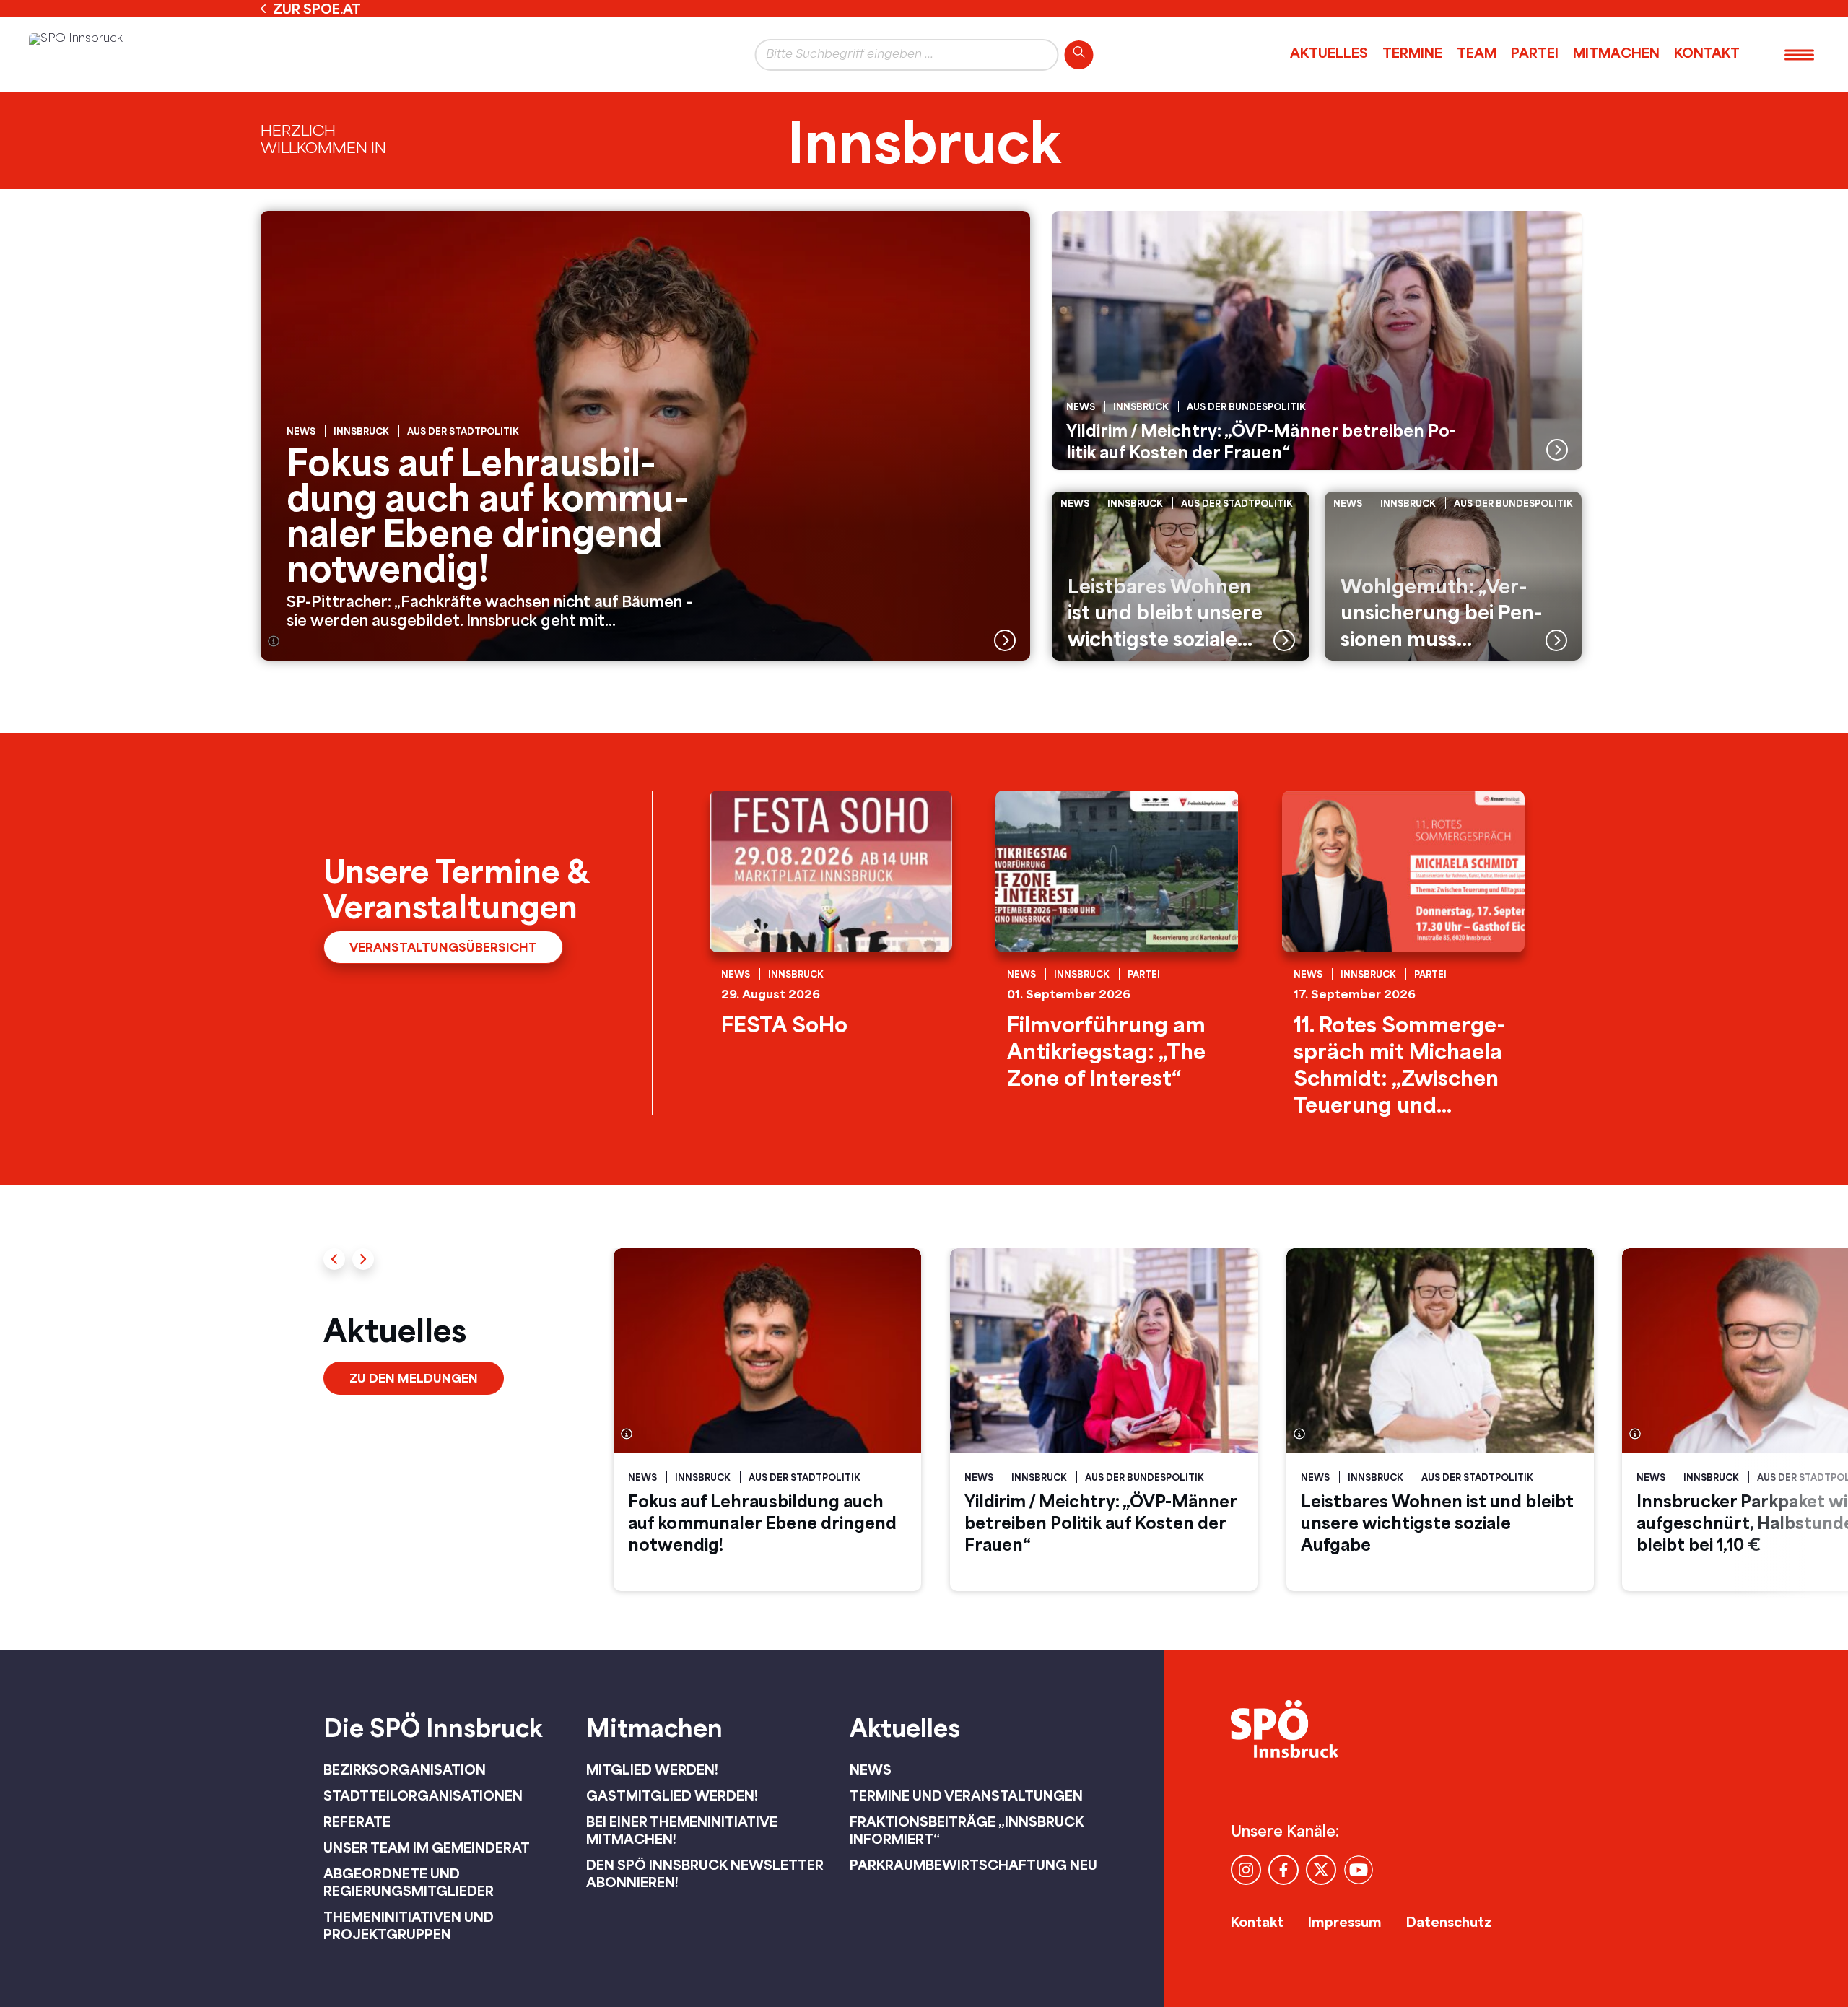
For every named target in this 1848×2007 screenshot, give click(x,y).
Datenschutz (1449, 1922)
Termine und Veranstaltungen (966, 1795)
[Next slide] (363, 1259)
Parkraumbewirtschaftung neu (973, 1865)
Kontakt (1707, 53)
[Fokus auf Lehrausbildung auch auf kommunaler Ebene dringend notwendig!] (645, 436)
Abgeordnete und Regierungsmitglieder (409, 1882)
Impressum (1345, 1922)
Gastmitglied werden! (672, 1795)
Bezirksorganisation (405, 1769)
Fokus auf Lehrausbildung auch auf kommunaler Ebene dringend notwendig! (762, 1523)
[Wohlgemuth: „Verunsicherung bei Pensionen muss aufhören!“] (1453, 576)
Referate (357, 1821)
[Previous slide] (334, 1259)
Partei (1535, 53)
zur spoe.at (317, 9)
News (871, 1769)
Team (1477, 53)
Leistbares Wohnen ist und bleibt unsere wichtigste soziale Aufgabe (1437, 1523)
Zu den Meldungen (414, 1378)
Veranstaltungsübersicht (443, 947)
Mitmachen (1616, 53)
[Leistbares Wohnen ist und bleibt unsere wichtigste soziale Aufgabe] (1181, 576)
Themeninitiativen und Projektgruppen (409, 1925)
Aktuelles (1329, 53)
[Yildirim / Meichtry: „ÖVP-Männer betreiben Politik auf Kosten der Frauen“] (1317, 340)
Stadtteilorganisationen (423, 1795)
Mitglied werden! (652, 1769)
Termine (1412, 53)
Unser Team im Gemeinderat (427, 1847)
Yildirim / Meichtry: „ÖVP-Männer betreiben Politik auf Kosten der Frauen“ (1100, 1523)
